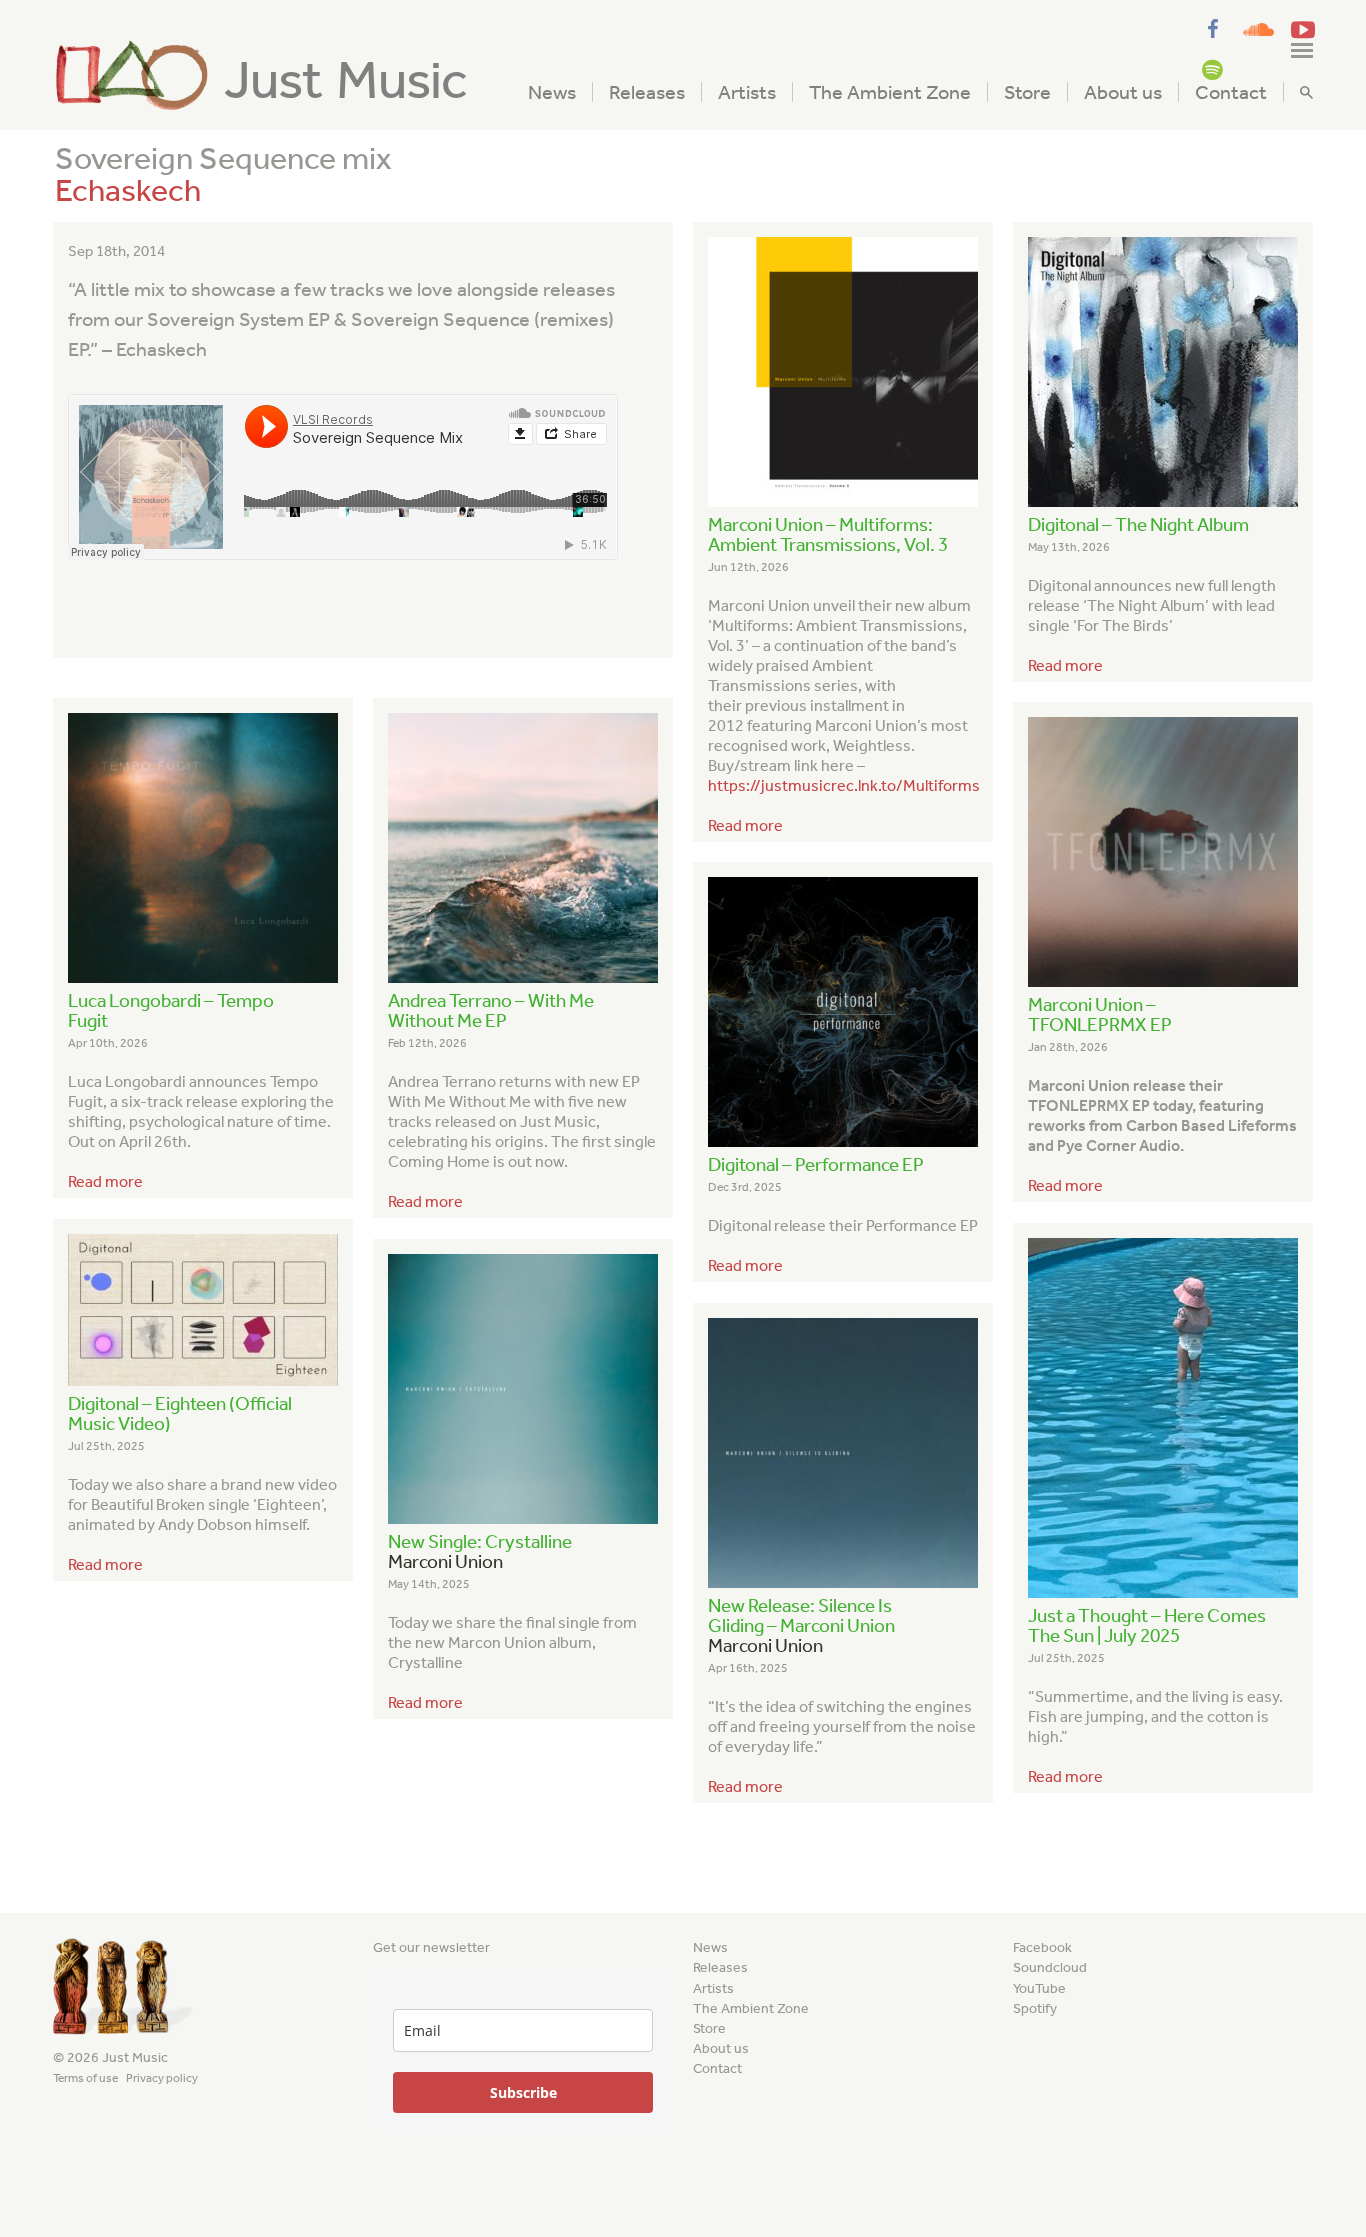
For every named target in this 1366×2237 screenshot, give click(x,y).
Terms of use (85, 2078)
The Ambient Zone (890, 92)
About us (1123, 92)
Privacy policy (162, 2078)
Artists (747, 92)
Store (1027, 92)
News (552, 92)
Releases (647, 92)
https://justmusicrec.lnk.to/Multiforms (844, 785)
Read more (745, 825)
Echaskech (128, 190)
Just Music (345, 80)
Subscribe (523, 2092)
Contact (1231, 92)
